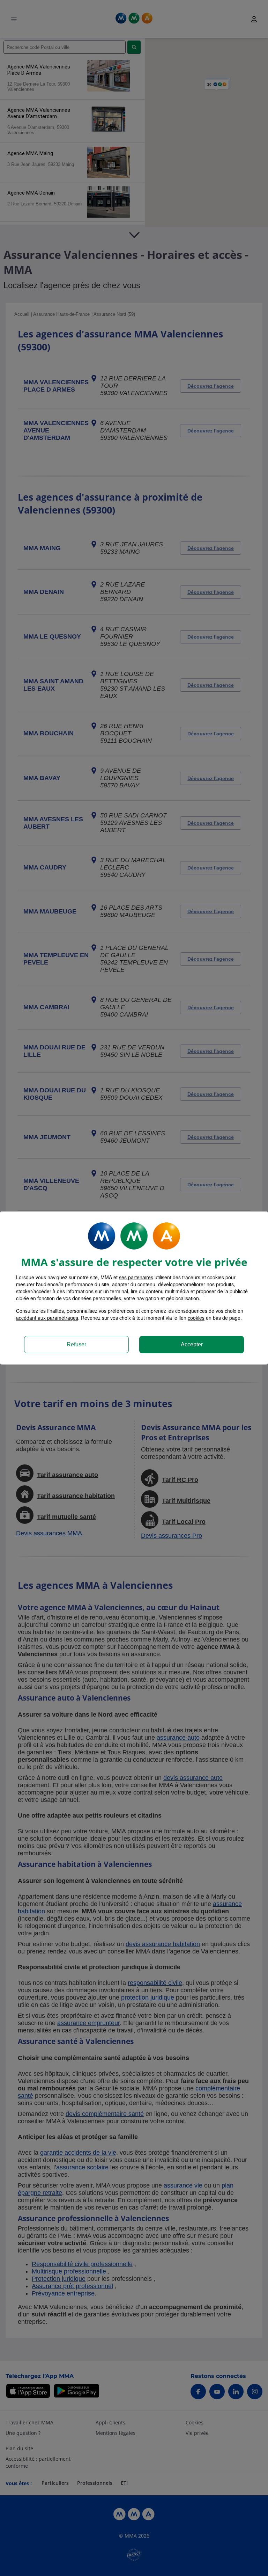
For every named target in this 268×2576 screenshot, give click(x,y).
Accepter (192, 1344)
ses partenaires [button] (136, 1277)
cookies (196, 1318)
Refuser (76, 1344)
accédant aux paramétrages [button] (47, 1318)
